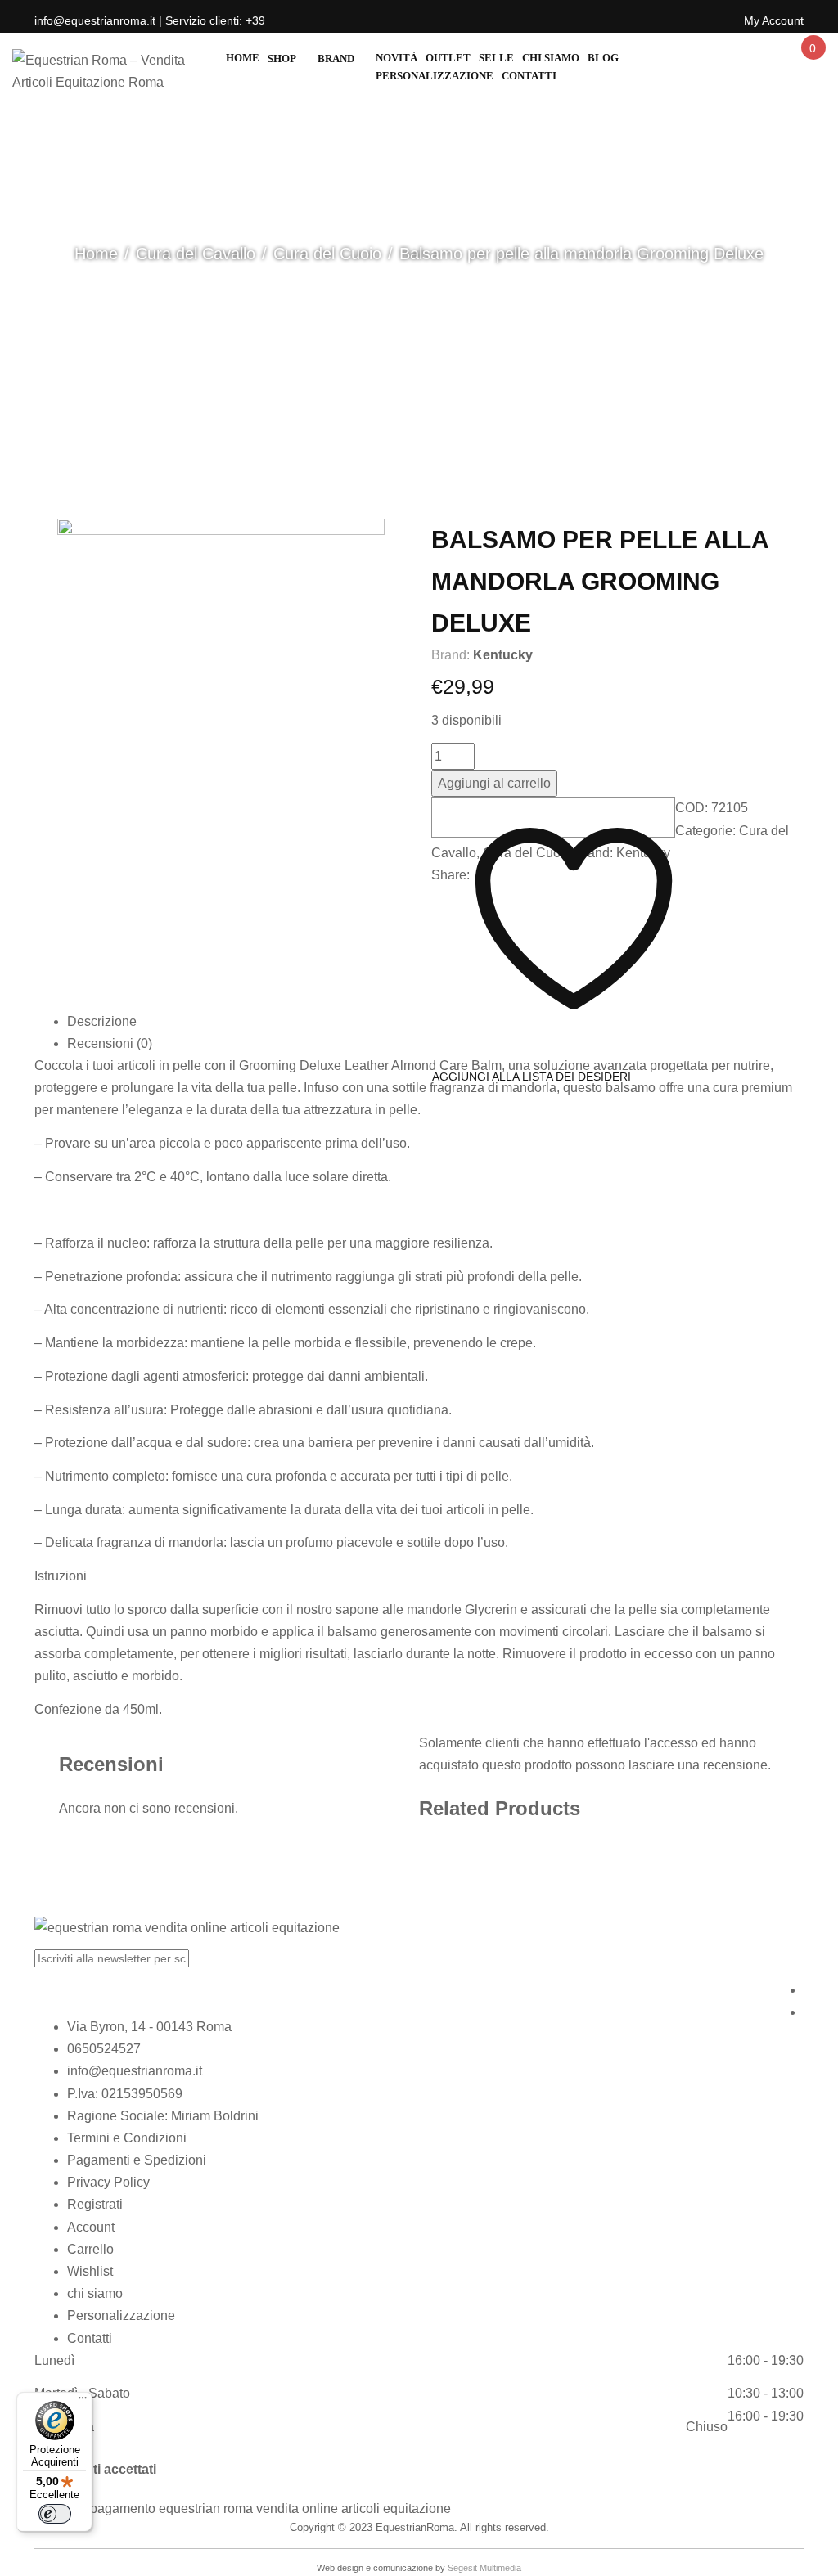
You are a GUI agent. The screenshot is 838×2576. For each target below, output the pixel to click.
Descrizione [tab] (102, 1021)
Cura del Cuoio (327, 254)
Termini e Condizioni (127, 2138)
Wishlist (90, 2271)
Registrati (95, 2204)
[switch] (55, 2514)
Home (96, 254)
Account (91, 2227)
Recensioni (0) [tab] (110, 1043)
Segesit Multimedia (484, 2568)
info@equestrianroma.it (135, 2071)
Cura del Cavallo (196, 254)
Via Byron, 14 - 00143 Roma (149, 2027)
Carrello (90, 2249)
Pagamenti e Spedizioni (137, 2160)
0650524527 (104, 2049)
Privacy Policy (108, 2182)
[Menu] (83, 2402)
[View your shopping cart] (812, 63)
